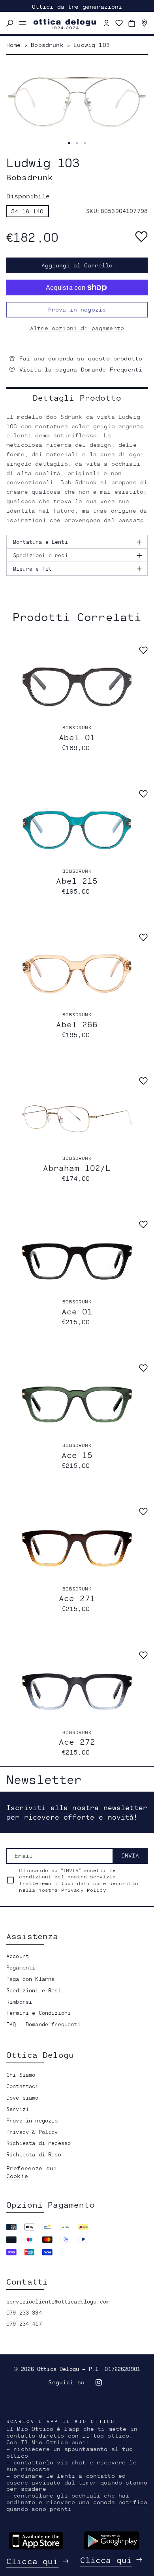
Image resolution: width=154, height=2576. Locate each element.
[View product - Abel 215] (77, 830)
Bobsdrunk (77, 727)
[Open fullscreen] (69, 143)
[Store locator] (145, 23)
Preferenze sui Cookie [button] (32, 2172)
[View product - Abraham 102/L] (77, 1117)
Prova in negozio (77, 309)
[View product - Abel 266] (77, 974)
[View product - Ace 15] (77, 1405)
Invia (130, 1855)
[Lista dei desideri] (119, 23)
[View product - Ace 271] (77, 1548)
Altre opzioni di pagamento (77, 328)
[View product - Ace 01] (77, 1261)
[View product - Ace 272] (77, 1692)
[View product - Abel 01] (77, 687)
